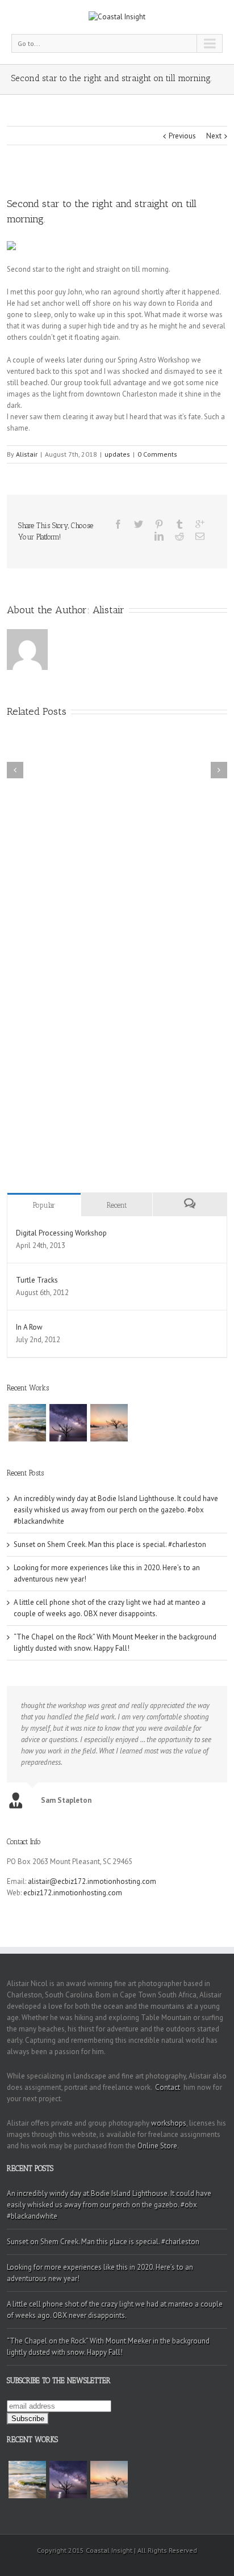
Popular (44, 1205)
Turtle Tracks (37, 1280)
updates (117, 454)
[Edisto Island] (109, 1423)
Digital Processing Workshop (61, 1233)
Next (214, 136)
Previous (182, 136)
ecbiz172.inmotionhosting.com (73, 1893)
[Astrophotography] (68, 1423)
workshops (169, 2123)
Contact (168, 2087)
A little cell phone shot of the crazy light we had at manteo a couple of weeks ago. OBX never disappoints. (115, 2310)
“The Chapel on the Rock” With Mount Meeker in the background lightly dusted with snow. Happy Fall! (108, 2347)
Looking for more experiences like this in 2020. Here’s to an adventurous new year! (100, 2273)
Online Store (157, 2146)
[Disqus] (117, 982)
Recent (117, 1205)
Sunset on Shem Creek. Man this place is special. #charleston (110, 1544)
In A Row (29, 1327)
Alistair (27, 454)
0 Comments (157, 454)
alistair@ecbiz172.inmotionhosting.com (92, 1881)
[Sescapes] (27, 1423)
